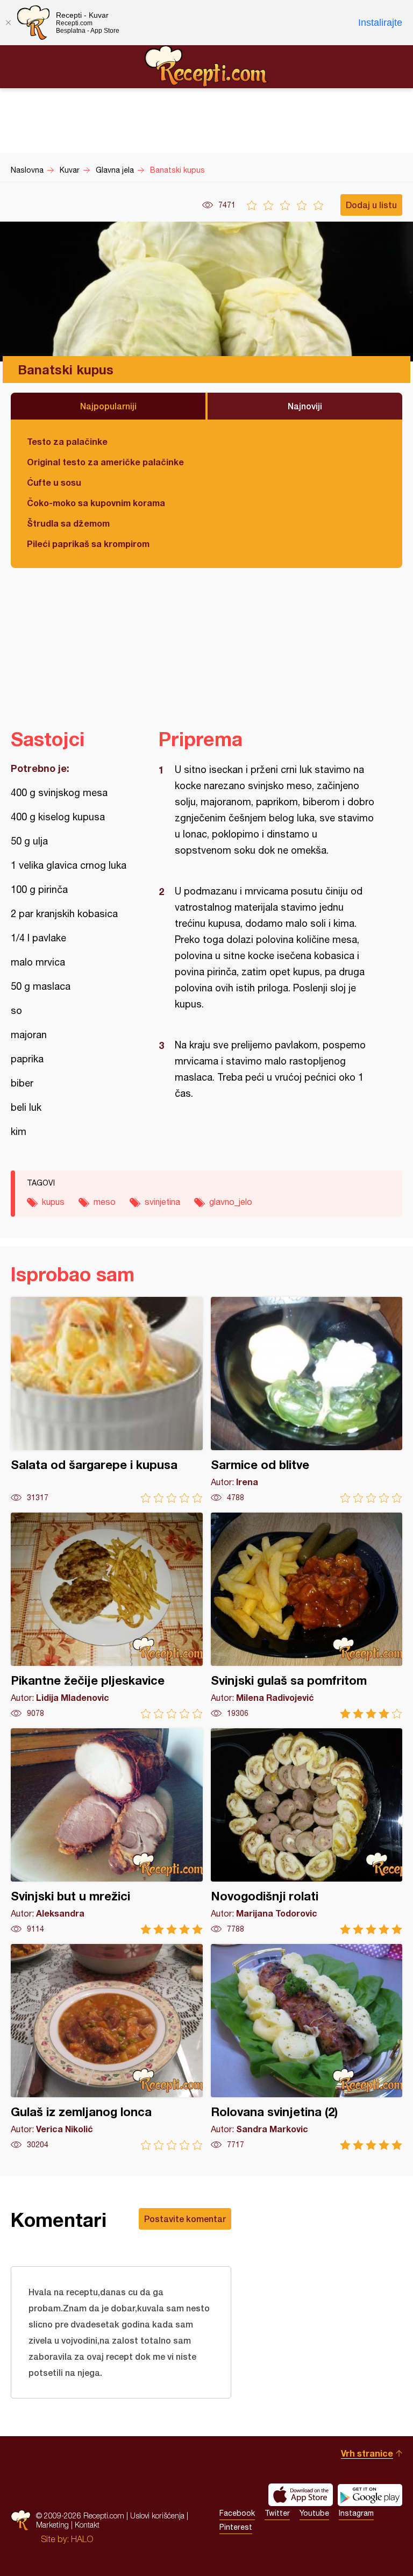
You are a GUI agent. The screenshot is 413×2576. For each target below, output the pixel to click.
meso (105, 1202)
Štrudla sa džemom (68, 523)
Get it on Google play (370, 2495)
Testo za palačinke (67, 441)
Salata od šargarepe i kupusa (107, 1400)
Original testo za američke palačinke (105, 462)
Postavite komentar (185, 2219)
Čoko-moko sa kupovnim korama (96, 503)
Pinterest (236, 2527)
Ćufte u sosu (54, 482)
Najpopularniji (108, 406)
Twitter (277, 2513)
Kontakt (87, 2525)
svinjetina (162, 1202)
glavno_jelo (231, 1202)
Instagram (356, 2513)
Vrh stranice (367, 2453)
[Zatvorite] (8, 23)
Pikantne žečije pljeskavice (107, 1616)
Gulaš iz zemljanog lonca (107, 2047)
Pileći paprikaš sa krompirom (88, 544)
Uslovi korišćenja (157, 2515)
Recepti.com (206, 66)
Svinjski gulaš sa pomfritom (307, 1616)
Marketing (52, 2525)
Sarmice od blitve (307, 1400)
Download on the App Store (301, 2495)
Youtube (314, 2513)
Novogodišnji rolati (307, 1831)
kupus (53, 1202)
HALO (82, 2539)
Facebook (237, 2513)
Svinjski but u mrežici (107, 1831)
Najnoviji (305, 406)
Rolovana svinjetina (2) (307, 2047)
